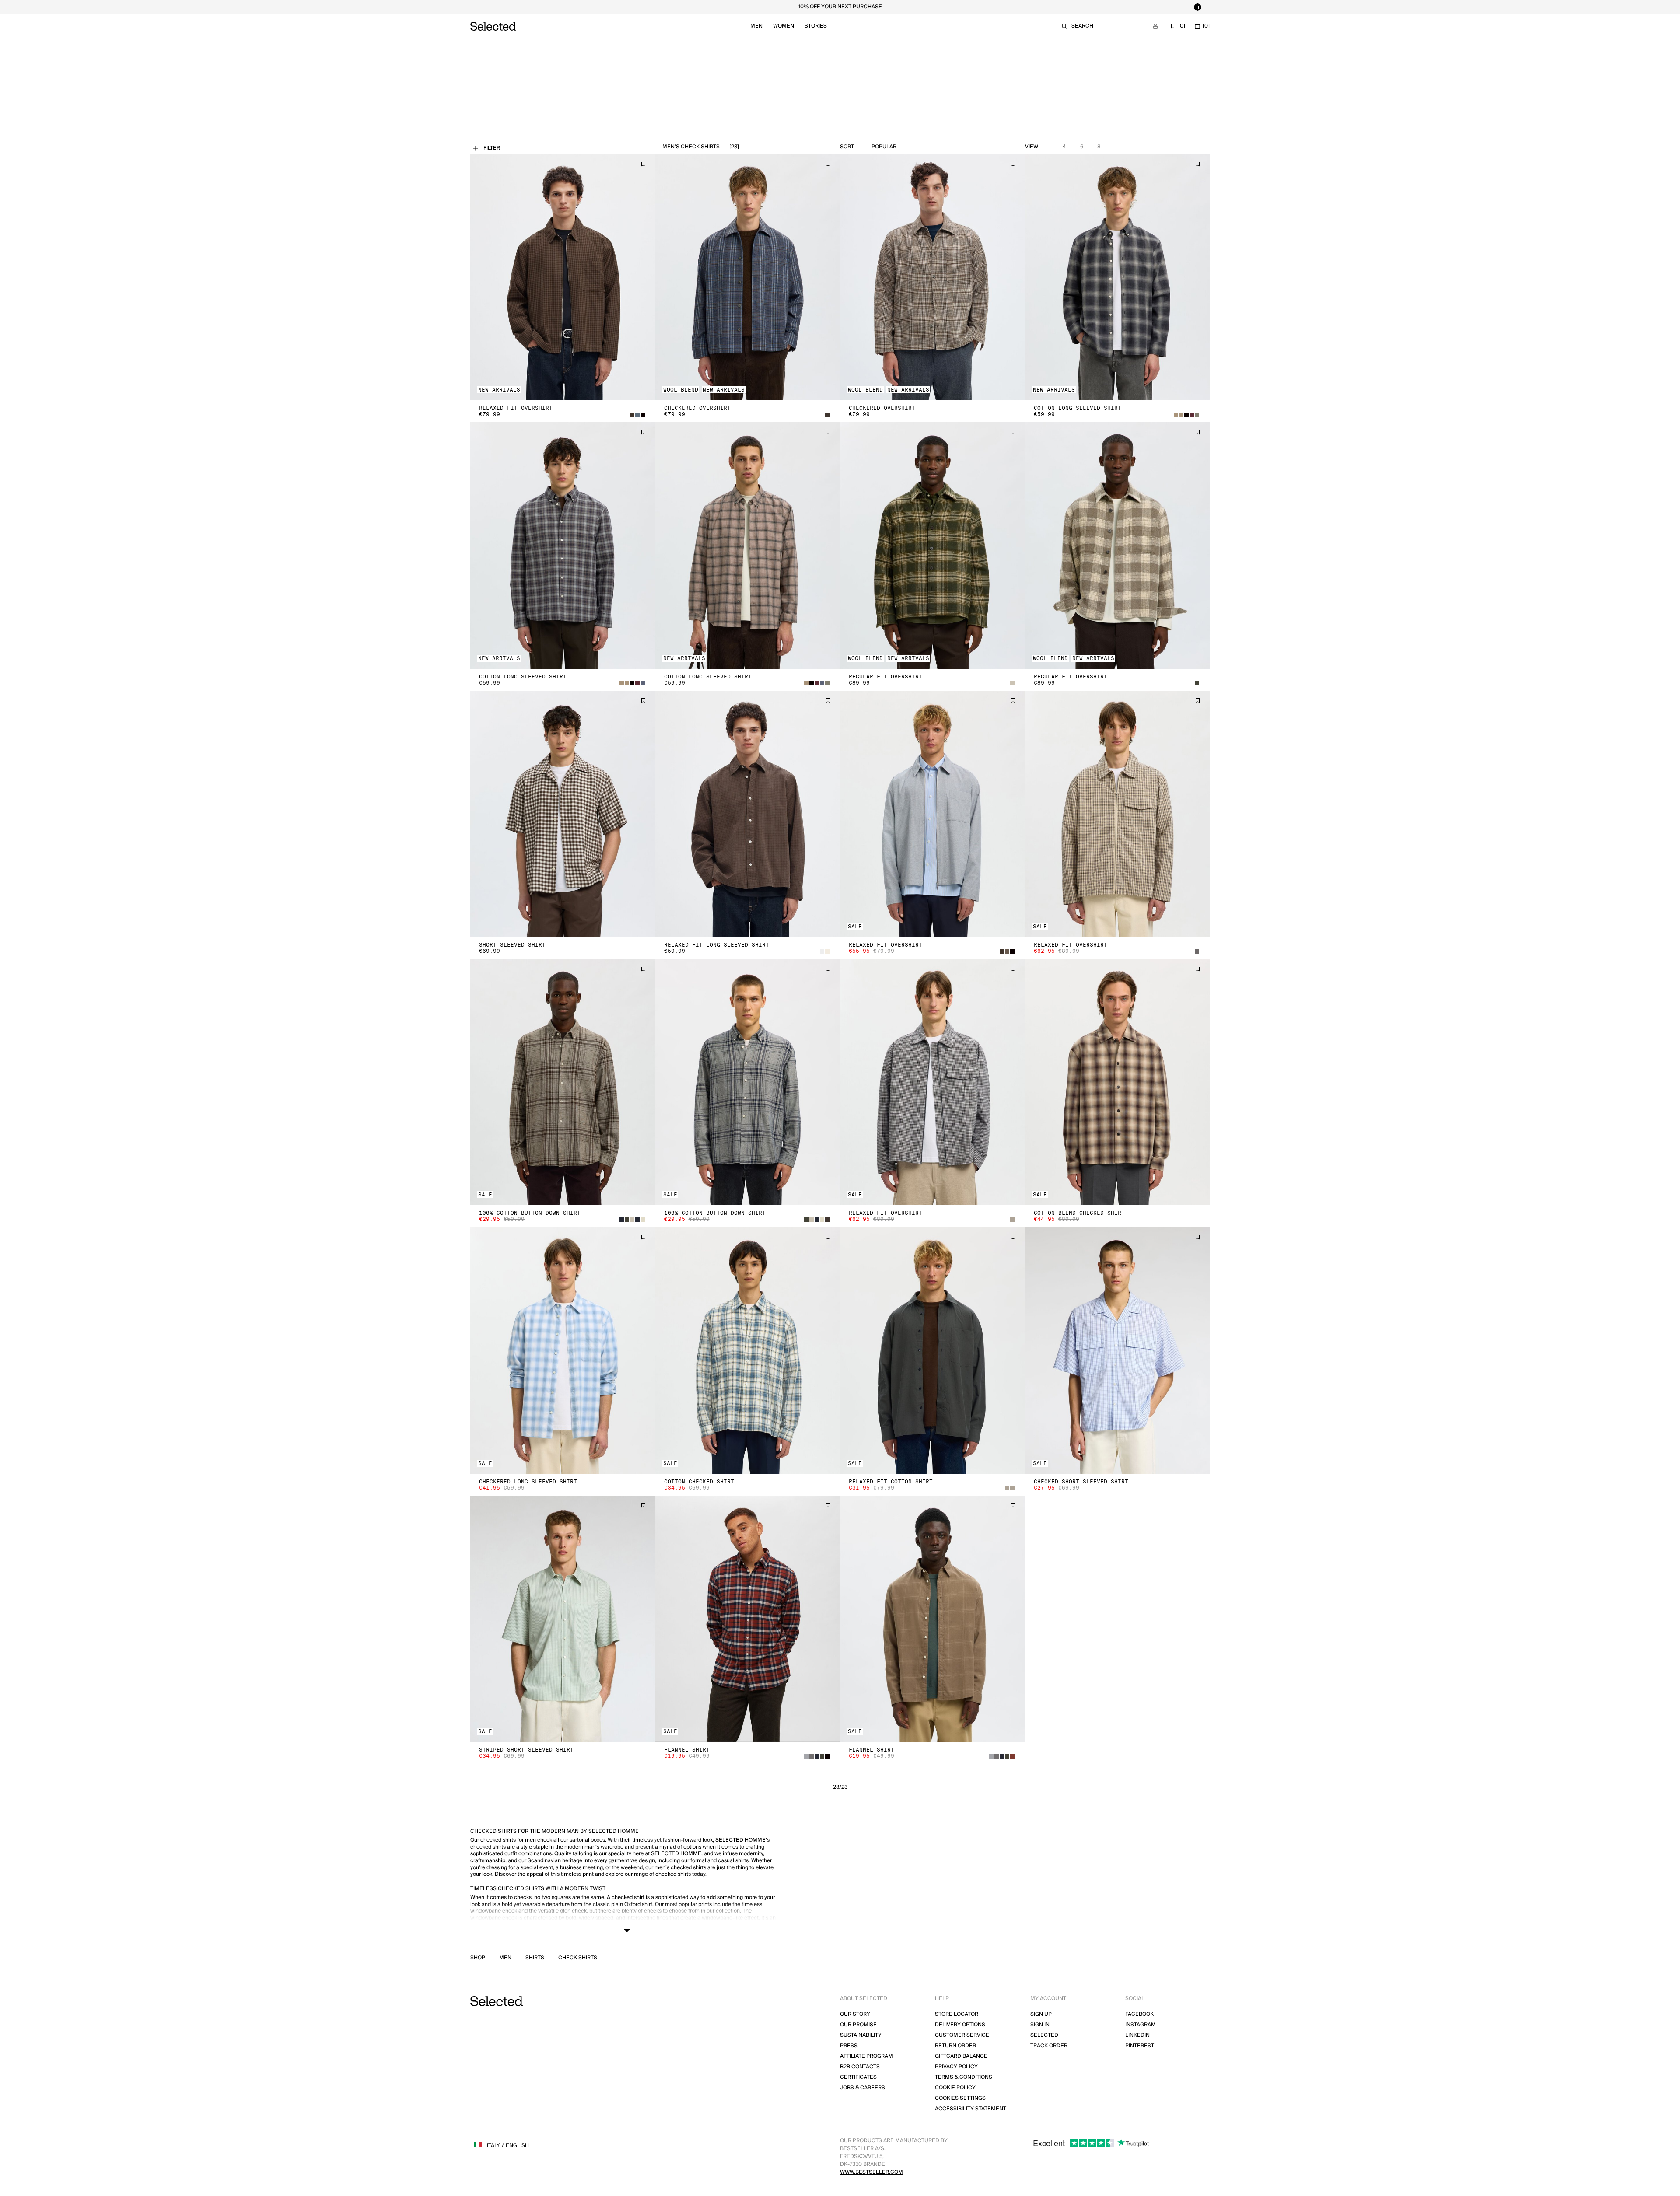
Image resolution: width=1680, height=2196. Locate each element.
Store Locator (957, 2014)
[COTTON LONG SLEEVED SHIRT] (1118, 277)
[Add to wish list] (643, 164)
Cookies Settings (960, 2098)
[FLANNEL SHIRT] (748, 1619)
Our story (855, 2014)
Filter (492, 148)
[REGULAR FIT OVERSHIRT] (933, 545)
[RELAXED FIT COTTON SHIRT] (933, 1350)
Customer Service (962, 2035)
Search (1082, 26)
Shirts (535, 1958)
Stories (816, 26)
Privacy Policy (956, 2067)
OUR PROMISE (858, 2025)
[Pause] (1197, 7)
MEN (505, 1958)
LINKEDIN (1137, 2035)
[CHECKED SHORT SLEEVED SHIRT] (1118, 1350)
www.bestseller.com (871, 2172)
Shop (478, 1958)
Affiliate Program (866, 2056)
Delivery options (960, 2025)
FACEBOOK (1139, 2014)
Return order (955, 2046)
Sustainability (861, 2035)
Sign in (1040, 2025)
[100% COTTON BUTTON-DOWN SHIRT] (563, 1082)
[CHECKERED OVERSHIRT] (748, 277)
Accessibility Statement (971, 2109)
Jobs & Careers (863, 2088)
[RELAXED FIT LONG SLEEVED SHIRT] (748, 814)
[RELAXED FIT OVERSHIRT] (563, 277)
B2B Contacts (860, 2067)
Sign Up (1041, 2014)
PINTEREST (1140, 2046)
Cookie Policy (955, 2088)
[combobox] (904, 147)
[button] (563, 277)
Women (784, 26)
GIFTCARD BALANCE (961, 2056)
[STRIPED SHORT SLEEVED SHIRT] (563, 1619)
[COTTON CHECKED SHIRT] (748, 1350)
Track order (1049, 2046)
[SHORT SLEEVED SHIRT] (563, 814)
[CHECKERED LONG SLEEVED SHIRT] (563, 1350)
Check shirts (578, 1958)
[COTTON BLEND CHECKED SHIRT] (1118, 1082)
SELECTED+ (1046, 2035)
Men (756, 26)
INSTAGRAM (1141, 2025)
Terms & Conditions (964, 2077)
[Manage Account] (1155, 26)
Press (849, 2046)
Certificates (858, 2077)
